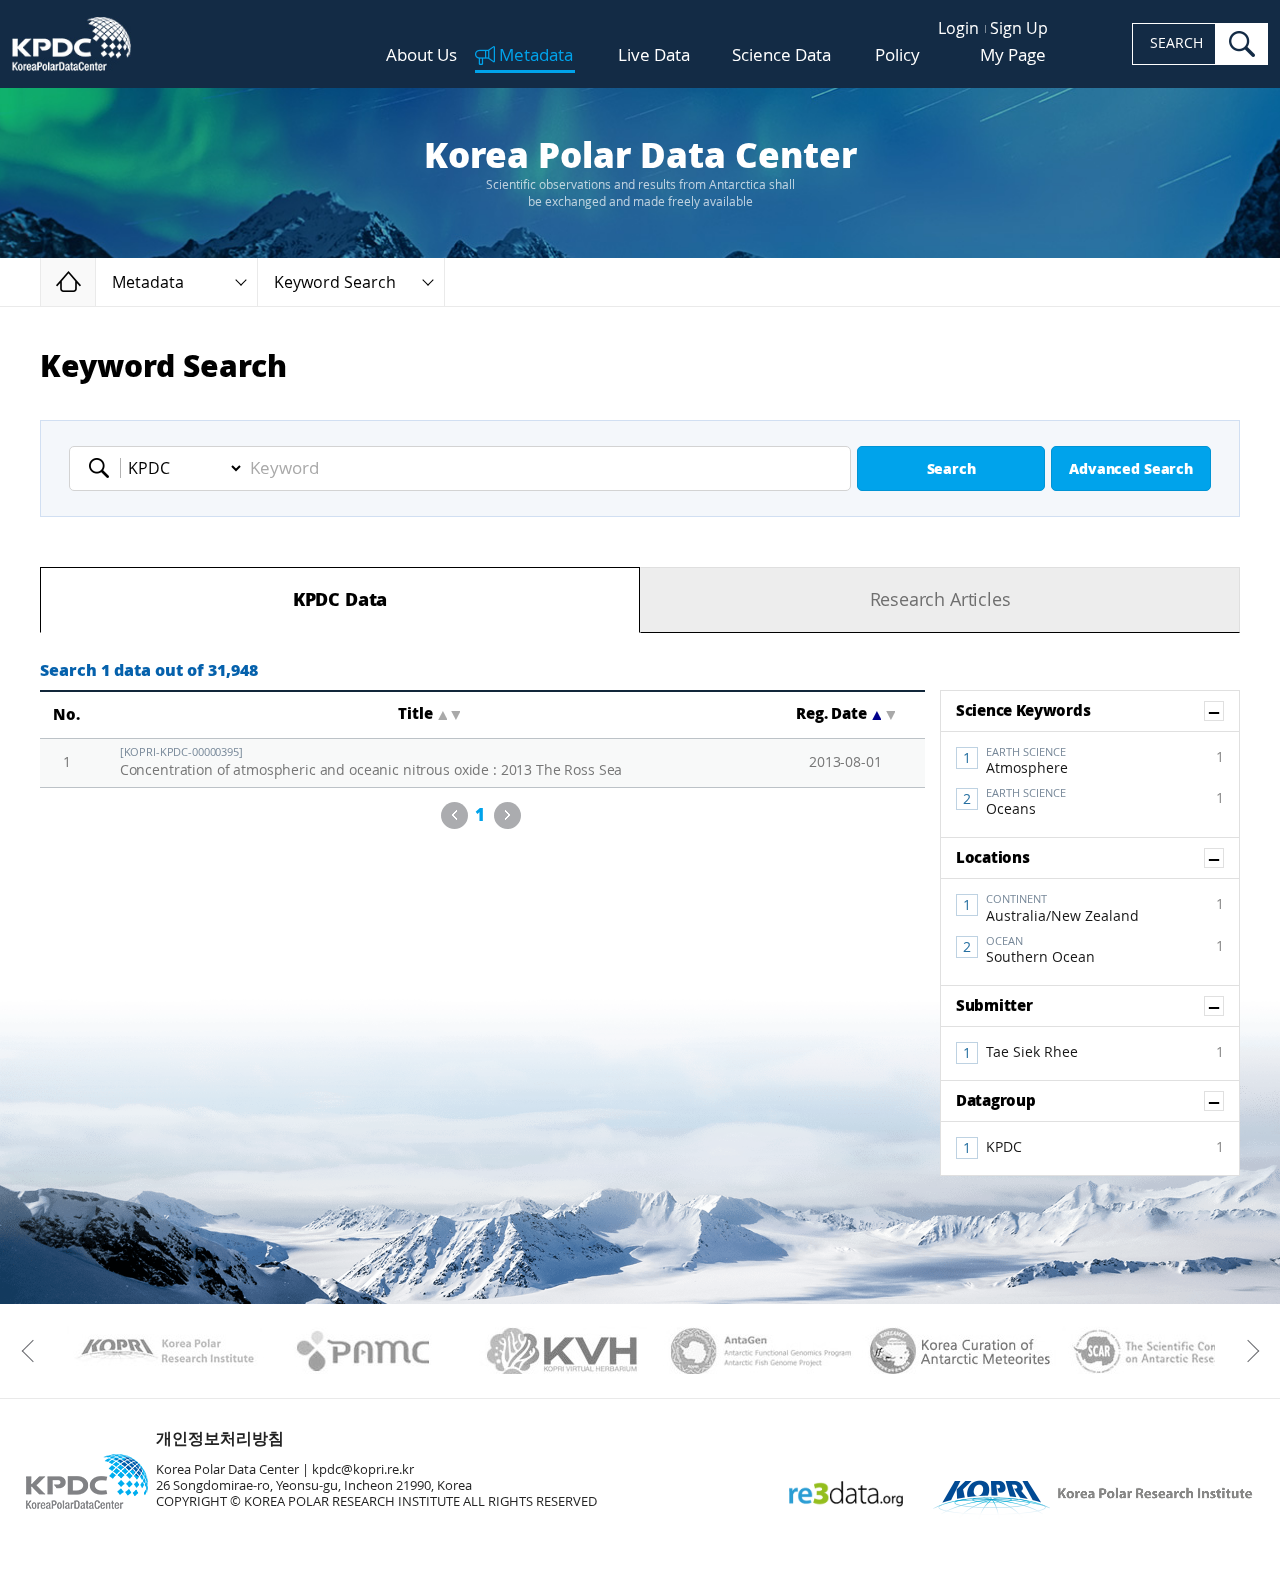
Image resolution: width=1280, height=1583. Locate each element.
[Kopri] (164, 1351)
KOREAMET (960, 1351)
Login (958, 28)
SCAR (1159, 1351)
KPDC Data (340, 600)
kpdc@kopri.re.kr (363, 1469)
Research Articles (940, 600)
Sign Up (1019, 28)
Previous (454, 815)
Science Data (781, 55)
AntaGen (761, 1351)
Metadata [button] (148, 282)
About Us (421, 55)
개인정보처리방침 (220, 1438)
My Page (1013, 55)
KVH (562, 1351)
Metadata (536, 56)
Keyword (105, 468)
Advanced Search (1131, 469)
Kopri (164, 1351)
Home (95, 281)
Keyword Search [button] (335, 282)
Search (951, 469)
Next (507, 815)
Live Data (654, 55)
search (1242, 44)
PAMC (363, 1351)
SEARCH (1176, 43)
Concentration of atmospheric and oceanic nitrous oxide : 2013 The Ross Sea (371, 762)
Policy (897, 55)
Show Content (1223, 711)
